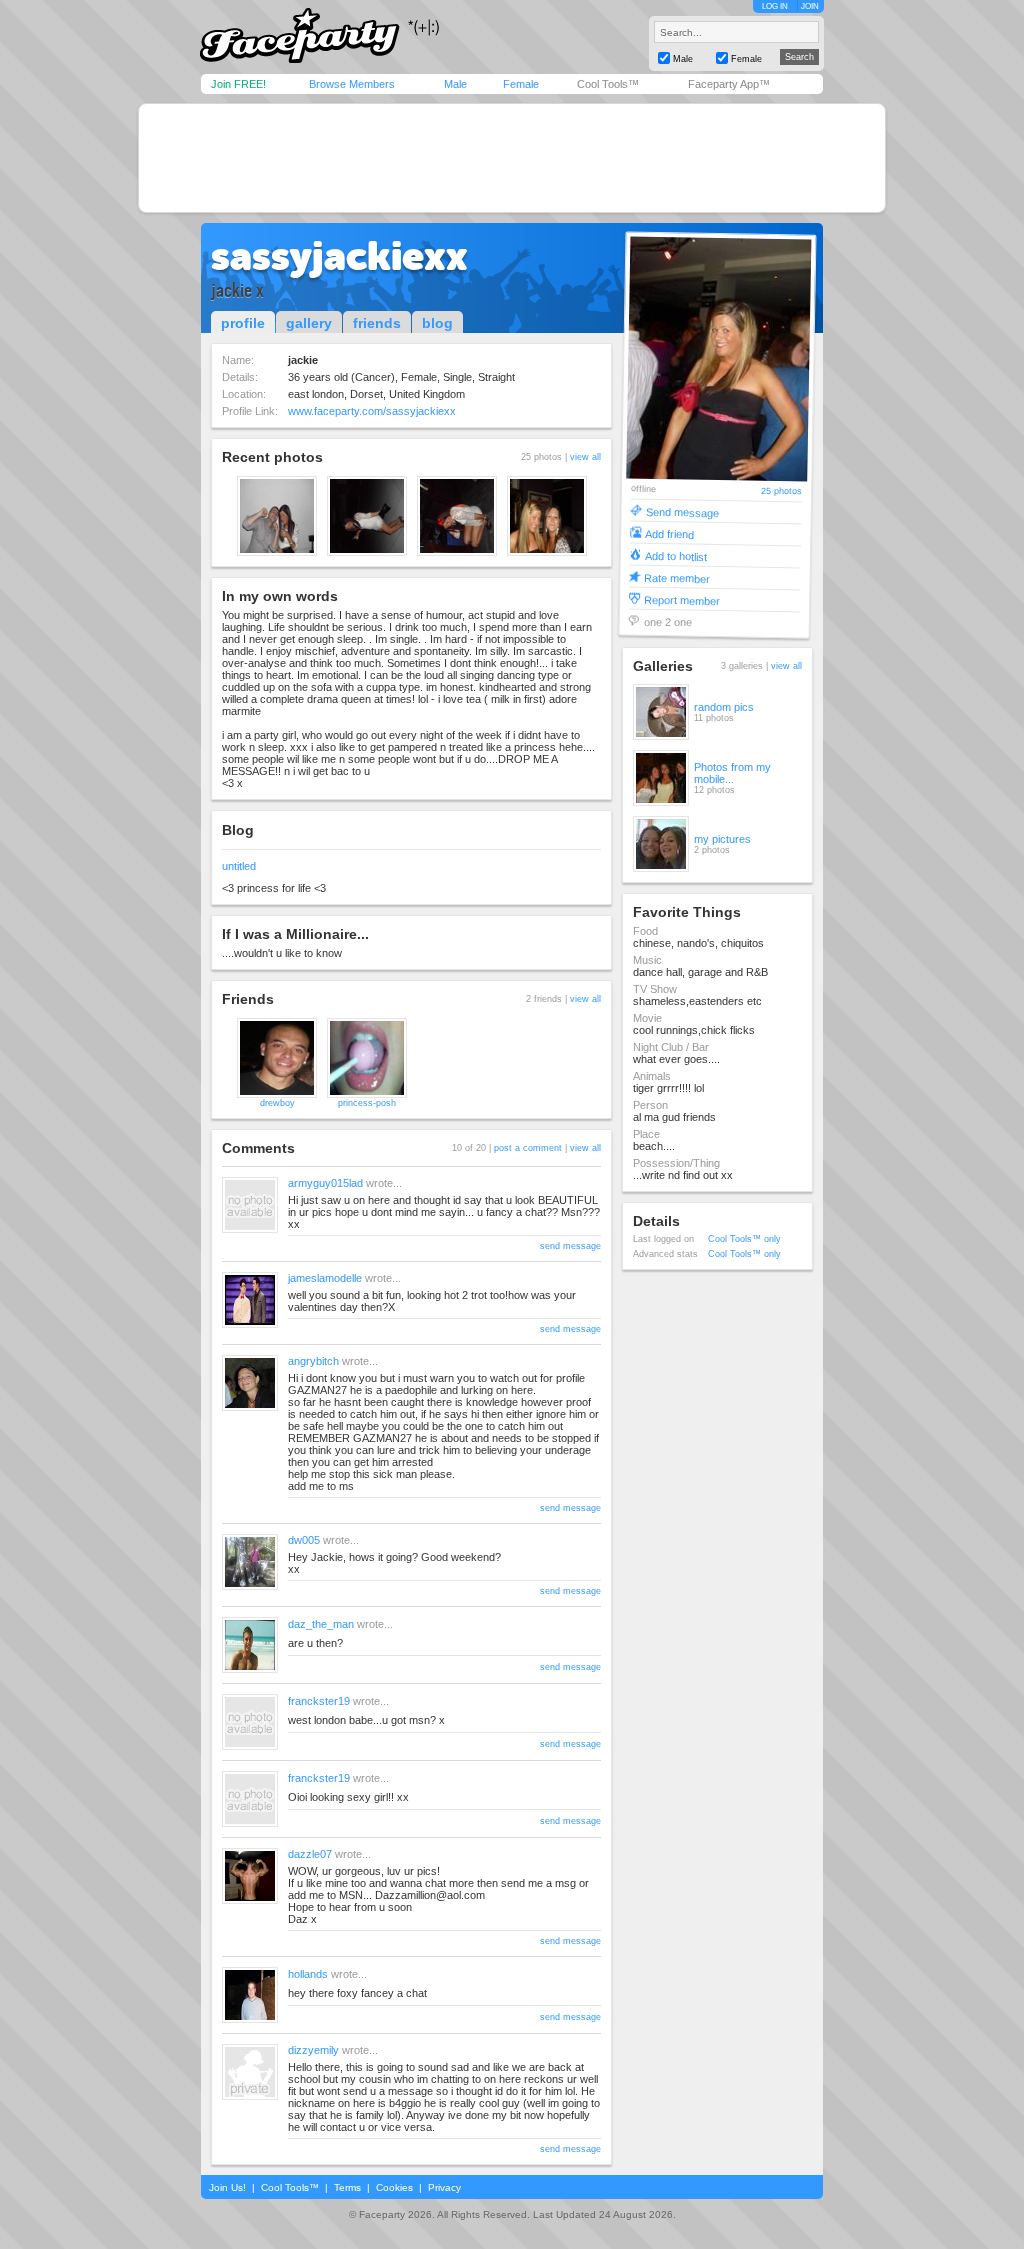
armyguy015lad (325, 1183)
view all (585, 457)
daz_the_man (321, 1624)
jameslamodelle (325, 1278)
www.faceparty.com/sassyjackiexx (372, 411)
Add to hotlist (676, 555)
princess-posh (367, 1103)
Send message (682, 511)
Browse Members (352, 84)
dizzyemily (313, 2050)
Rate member (677, 577)
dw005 (304, 1540)
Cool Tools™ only (744, 1239)
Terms (347, 2187)
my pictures (722, 839)
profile (243, 323)
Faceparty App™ (729, 84)
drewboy (277, 1103)
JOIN (810, 6)
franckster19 (319, 1701)
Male (455, 84)
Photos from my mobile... (732, 773)
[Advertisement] (512, 158)
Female (521, 84)
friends (377, 323)
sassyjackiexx (339, 256)
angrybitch (313, 1361)
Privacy (444, 2187)
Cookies (394, 2187)
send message (570, 1246)
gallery (309, 323)
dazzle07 (310, 1854)
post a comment (528, 1148)
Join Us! (227, 2187)
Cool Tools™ (608, 84)
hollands (308, 1974)
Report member (682, 599)
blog (437, 323)
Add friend (669, 533)
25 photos (781, 491)
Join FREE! (238, 84)
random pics (724, 707)
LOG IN (775, 6)
